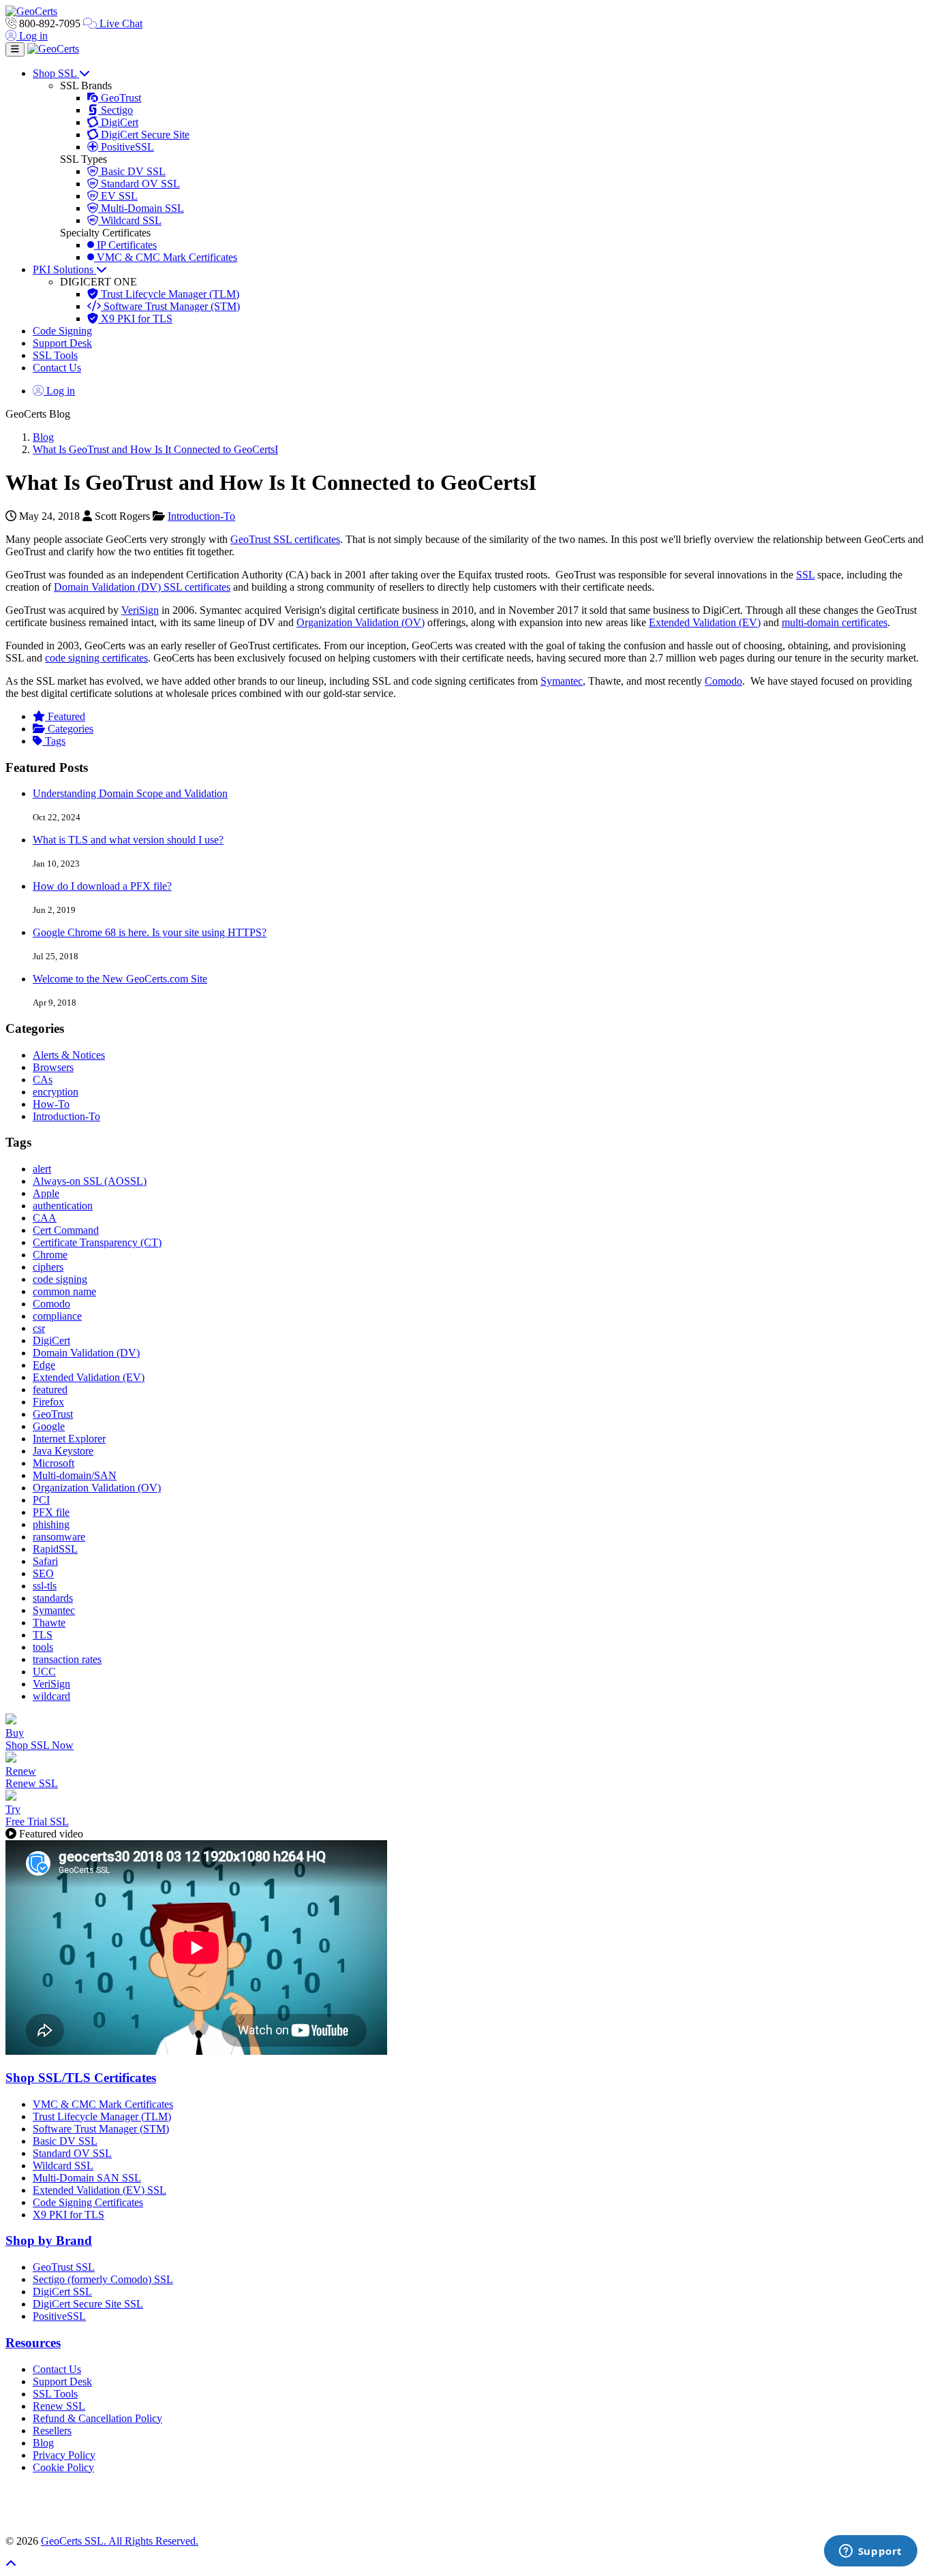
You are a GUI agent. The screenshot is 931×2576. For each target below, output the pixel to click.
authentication (63, 1206)
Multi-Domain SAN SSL (87, 2178)
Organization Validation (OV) (361, 622)
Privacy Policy (64, 2455)
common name (64, 1291)
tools (43, 1647)
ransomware (59, 1537)
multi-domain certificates (835, 622)
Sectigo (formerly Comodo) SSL (103, 2279)
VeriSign (140, 610)
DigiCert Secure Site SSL (88, 2304)
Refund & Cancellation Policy (97, 2418)
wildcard (51, 1696)
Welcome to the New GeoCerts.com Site (120, 979)
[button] (465, 2504)
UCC (44, 1672)
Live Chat (120, 24)
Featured (65, 716)
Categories (69, 729)
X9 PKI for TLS (135, 319)
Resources (33, 2343)
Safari (45, 1561)
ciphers (48, 1267)
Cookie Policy (63, 2467)
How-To (51, 1104)
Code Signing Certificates (88, 2202)
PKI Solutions (64, 269)
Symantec (562, 681)
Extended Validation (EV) (705, 622)
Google (49, 1426)
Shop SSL (56, 73)
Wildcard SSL (130, 220)
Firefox (48, 1402)
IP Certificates (125, 245)
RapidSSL (55, 1549)
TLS (43, 1635)
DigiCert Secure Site (144, 135)
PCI (41, 1500)
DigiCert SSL (62, 2292)
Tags (54, 741)
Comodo (723, 681)
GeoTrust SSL (64, 2267)
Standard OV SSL (139, 184)
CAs (43, 1080)
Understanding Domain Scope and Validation (130, 793)
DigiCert (118, 122)
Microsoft (54, 1463)
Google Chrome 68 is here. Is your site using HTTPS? (150, 932)
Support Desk (62, 343)
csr (39, 1328)
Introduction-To (201, 516)
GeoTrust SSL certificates (285, 539)
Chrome (50, 1255)
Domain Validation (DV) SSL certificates (142, 587)
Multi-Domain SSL (141, 208)
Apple (46, 1193)
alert (42, 1169)
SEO (43, 1573)
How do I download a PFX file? (102, 886)
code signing (60, 1279)
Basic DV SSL (132, 171)
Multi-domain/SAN (75, 1475)
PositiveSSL (126, 147)
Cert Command (66, 1230)
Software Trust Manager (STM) (170, 306)
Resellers (52, 2431)
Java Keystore (63, 1451)
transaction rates (67, 1659)
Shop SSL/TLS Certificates (81, 2078)
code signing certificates (96, 658)
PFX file (51, 1512)
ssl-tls (45, 1586)
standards (53, 1598)
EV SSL (118, 196)
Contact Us (57, 368)
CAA (45, 1218)
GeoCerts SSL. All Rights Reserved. (120, 2541)
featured (50, 1390)
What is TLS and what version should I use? (128, 840)
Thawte (49, 1623)
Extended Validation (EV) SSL (100, 2190)
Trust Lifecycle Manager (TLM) (169, 294)
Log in (32, 36)
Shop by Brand (49, 2240)
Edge (44, 1365)
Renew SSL (59, 2406)
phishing (51, 1524)
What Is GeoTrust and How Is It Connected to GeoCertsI (155, 449)
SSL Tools (55, 355)
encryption (56, 1092)
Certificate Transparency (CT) (97, 1242)
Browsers (53, 1067)
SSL (805, 575)
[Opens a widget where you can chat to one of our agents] (870, 2552)
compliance (57, 1316)
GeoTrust (120, 98)
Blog (43, 437)
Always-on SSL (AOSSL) (90, 1181)
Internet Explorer (69, 1439)
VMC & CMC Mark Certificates (166, 257)
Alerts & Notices (69, 1055)
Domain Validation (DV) (86, 1353)
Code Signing (62, 331)
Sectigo (116, 110)
